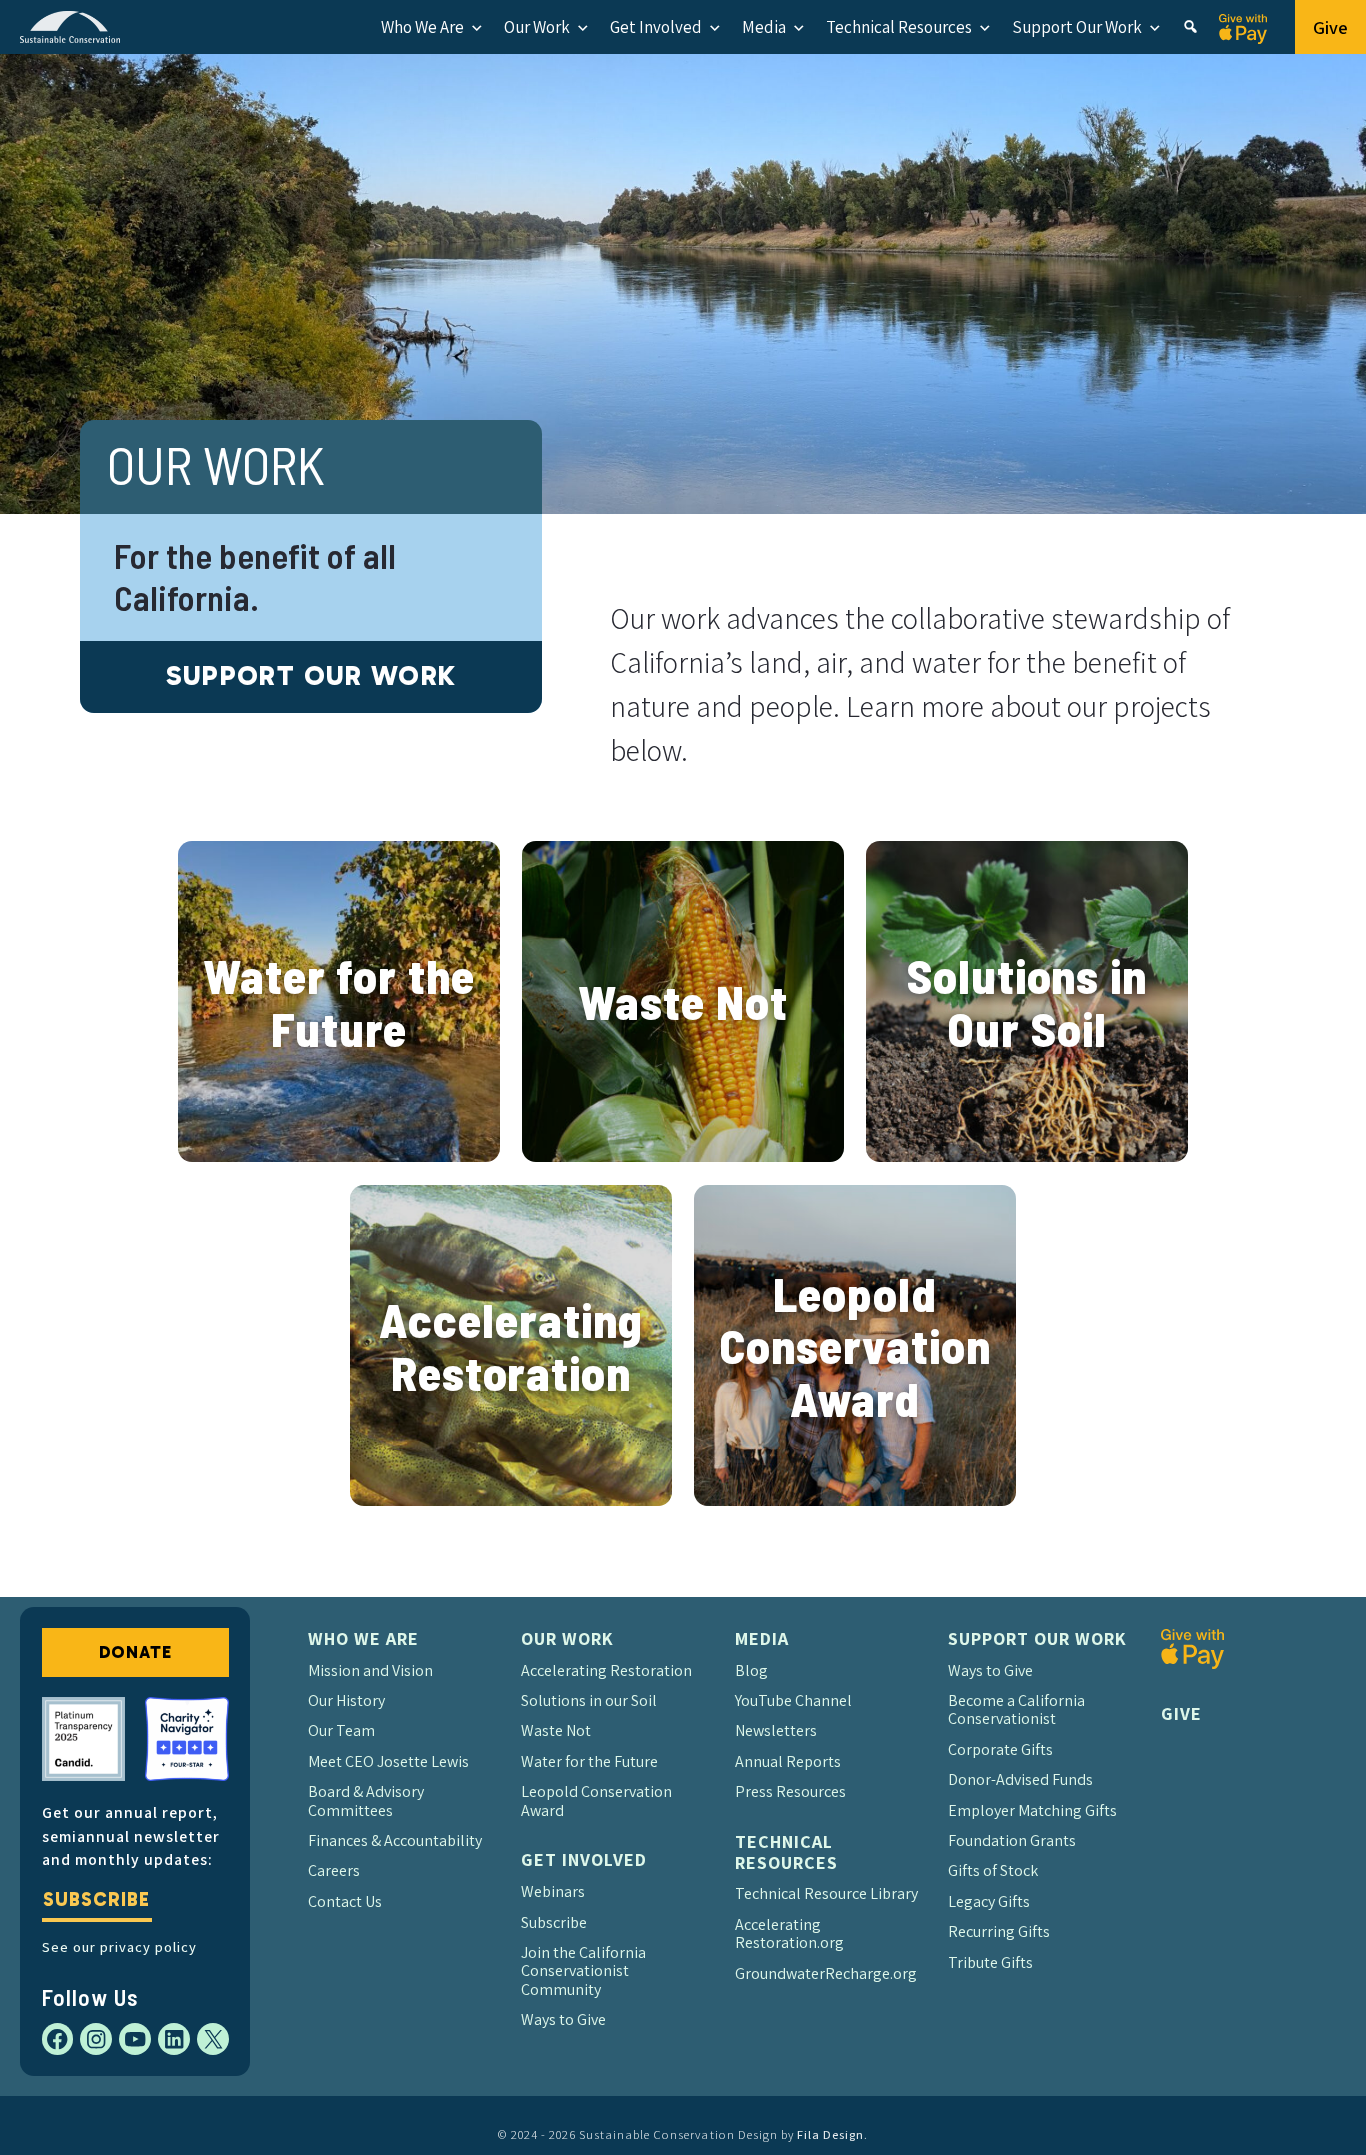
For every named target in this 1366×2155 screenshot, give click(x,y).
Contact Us (345, 1901)
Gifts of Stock (993, 1870)
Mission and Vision (370, 1670)
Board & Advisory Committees (366, 1800)
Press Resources (790, 1791)
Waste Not (683, 1001)
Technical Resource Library (826, 1893)
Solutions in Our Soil (1027, 1001)
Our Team (341, 1730)
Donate (135, 1652)
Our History (346, 1700)
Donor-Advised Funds (1020, 1779)
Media (764, 27)
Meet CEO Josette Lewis (388, 1761)
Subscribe (96, 1899)
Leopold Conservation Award (854, 1345)
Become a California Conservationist (1016, 1709)
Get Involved (656, 27)
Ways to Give (563, 2019)
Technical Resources (899, 27)
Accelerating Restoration (510, 1345)
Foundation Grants (1012, 1840)
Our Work (537, 27)
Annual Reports (788, 1761)
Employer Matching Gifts (1032, 1810)
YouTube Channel (793, 1700)
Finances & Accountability (395, 1840)
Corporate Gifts (1000, 1749)
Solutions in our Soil (589, 1700)
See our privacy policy (119, 1946)
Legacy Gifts (989, 1901)
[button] (1190, 27)
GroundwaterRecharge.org (826, 1973)
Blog (751, 1670)
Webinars (553, 1891)
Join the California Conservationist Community (583, 1971)
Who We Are (422, 27)
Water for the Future (339, 1001)
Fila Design (830, 2134)
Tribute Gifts (990, 1962)
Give (1330, 27)
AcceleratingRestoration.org (789, 1933)
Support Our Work (1077, 27)
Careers (334, 1870)
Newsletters (776, 1730)
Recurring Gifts (999, 1931)
